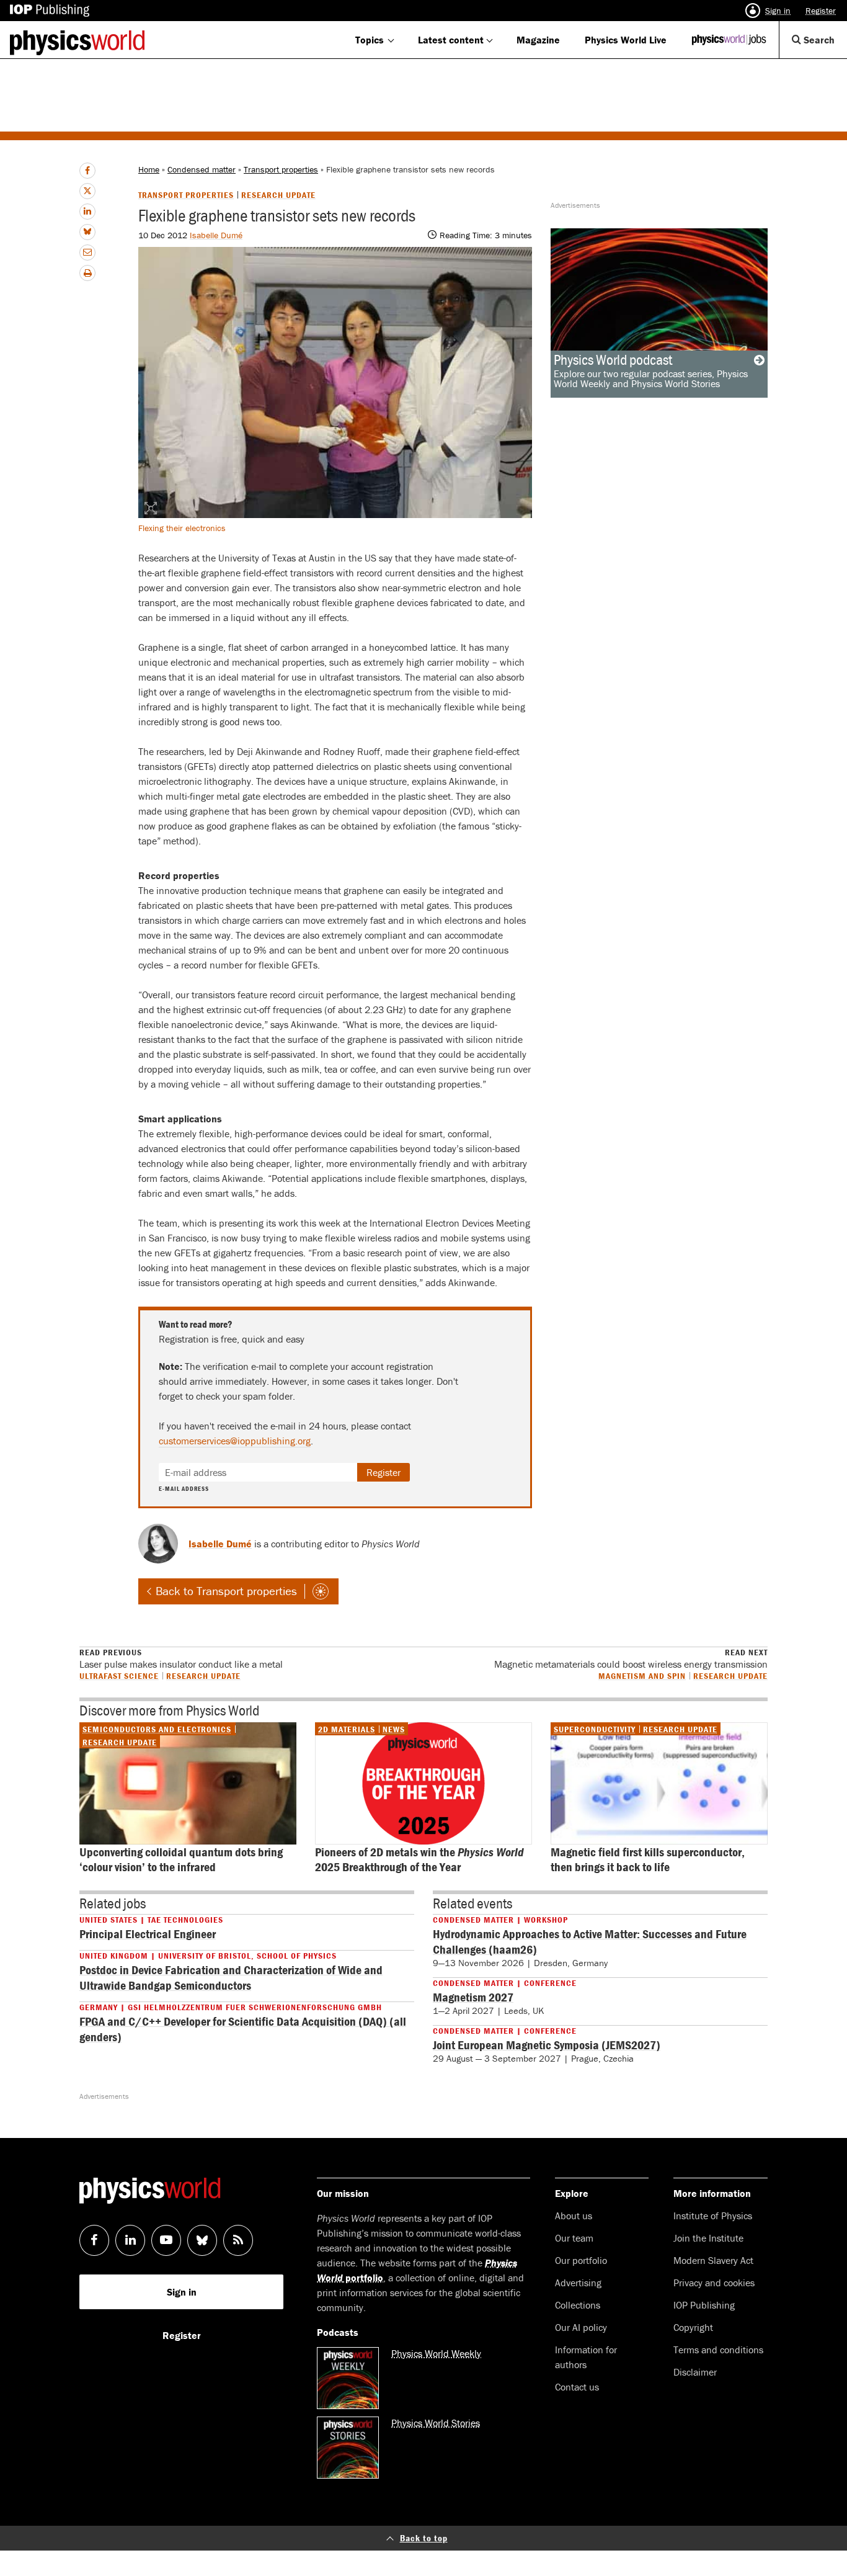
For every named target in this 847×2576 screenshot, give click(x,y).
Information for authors (586, 2357)
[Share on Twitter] (87, 191)
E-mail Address (184, 1489)
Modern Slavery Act (713, 2260)
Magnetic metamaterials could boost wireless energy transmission (631, 1659)
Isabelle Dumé (216, 235)
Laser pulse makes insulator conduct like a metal (181, 1659)
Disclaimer (695, 2372)
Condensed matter (202, 169)
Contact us (577, 2387)
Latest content (451, 40)
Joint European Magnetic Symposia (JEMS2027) (547, 2045)
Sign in (778, 11)
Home (149, 169)
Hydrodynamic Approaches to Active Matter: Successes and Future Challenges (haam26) (590, 1941)
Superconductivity (595, 1729)
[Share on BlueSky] (87, 232)
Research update (278, 195)
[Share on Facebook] (87, 171)
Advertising (578, 2283)
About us (574, 2216)
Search (824, 46)
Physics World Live (626, 40)
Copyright (693, 2327)
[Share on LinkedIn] (87, 212)
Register (821, 11)
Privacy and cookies (714, 2283)
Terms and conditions (718, 2350)
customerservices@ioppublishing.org (235, 1441)
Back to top (424, 2538)
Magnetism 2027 (473, 1997)
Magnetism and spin (642, 1675)
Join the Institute (708, 2238)
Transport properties (281, 169)
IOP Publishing (704, 2305)
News (394, 1729)
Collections (578, 2305)
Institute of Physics (713, 2216)
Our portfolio (581, 2260)
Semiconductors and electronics (157, 1729)
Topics (370, 40)
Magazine (538, 40)
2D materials (347, 1729)
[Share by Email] (87, 253)
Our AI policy (581, 2327)
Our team (574, 2238)
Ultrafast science (119, 1675)
